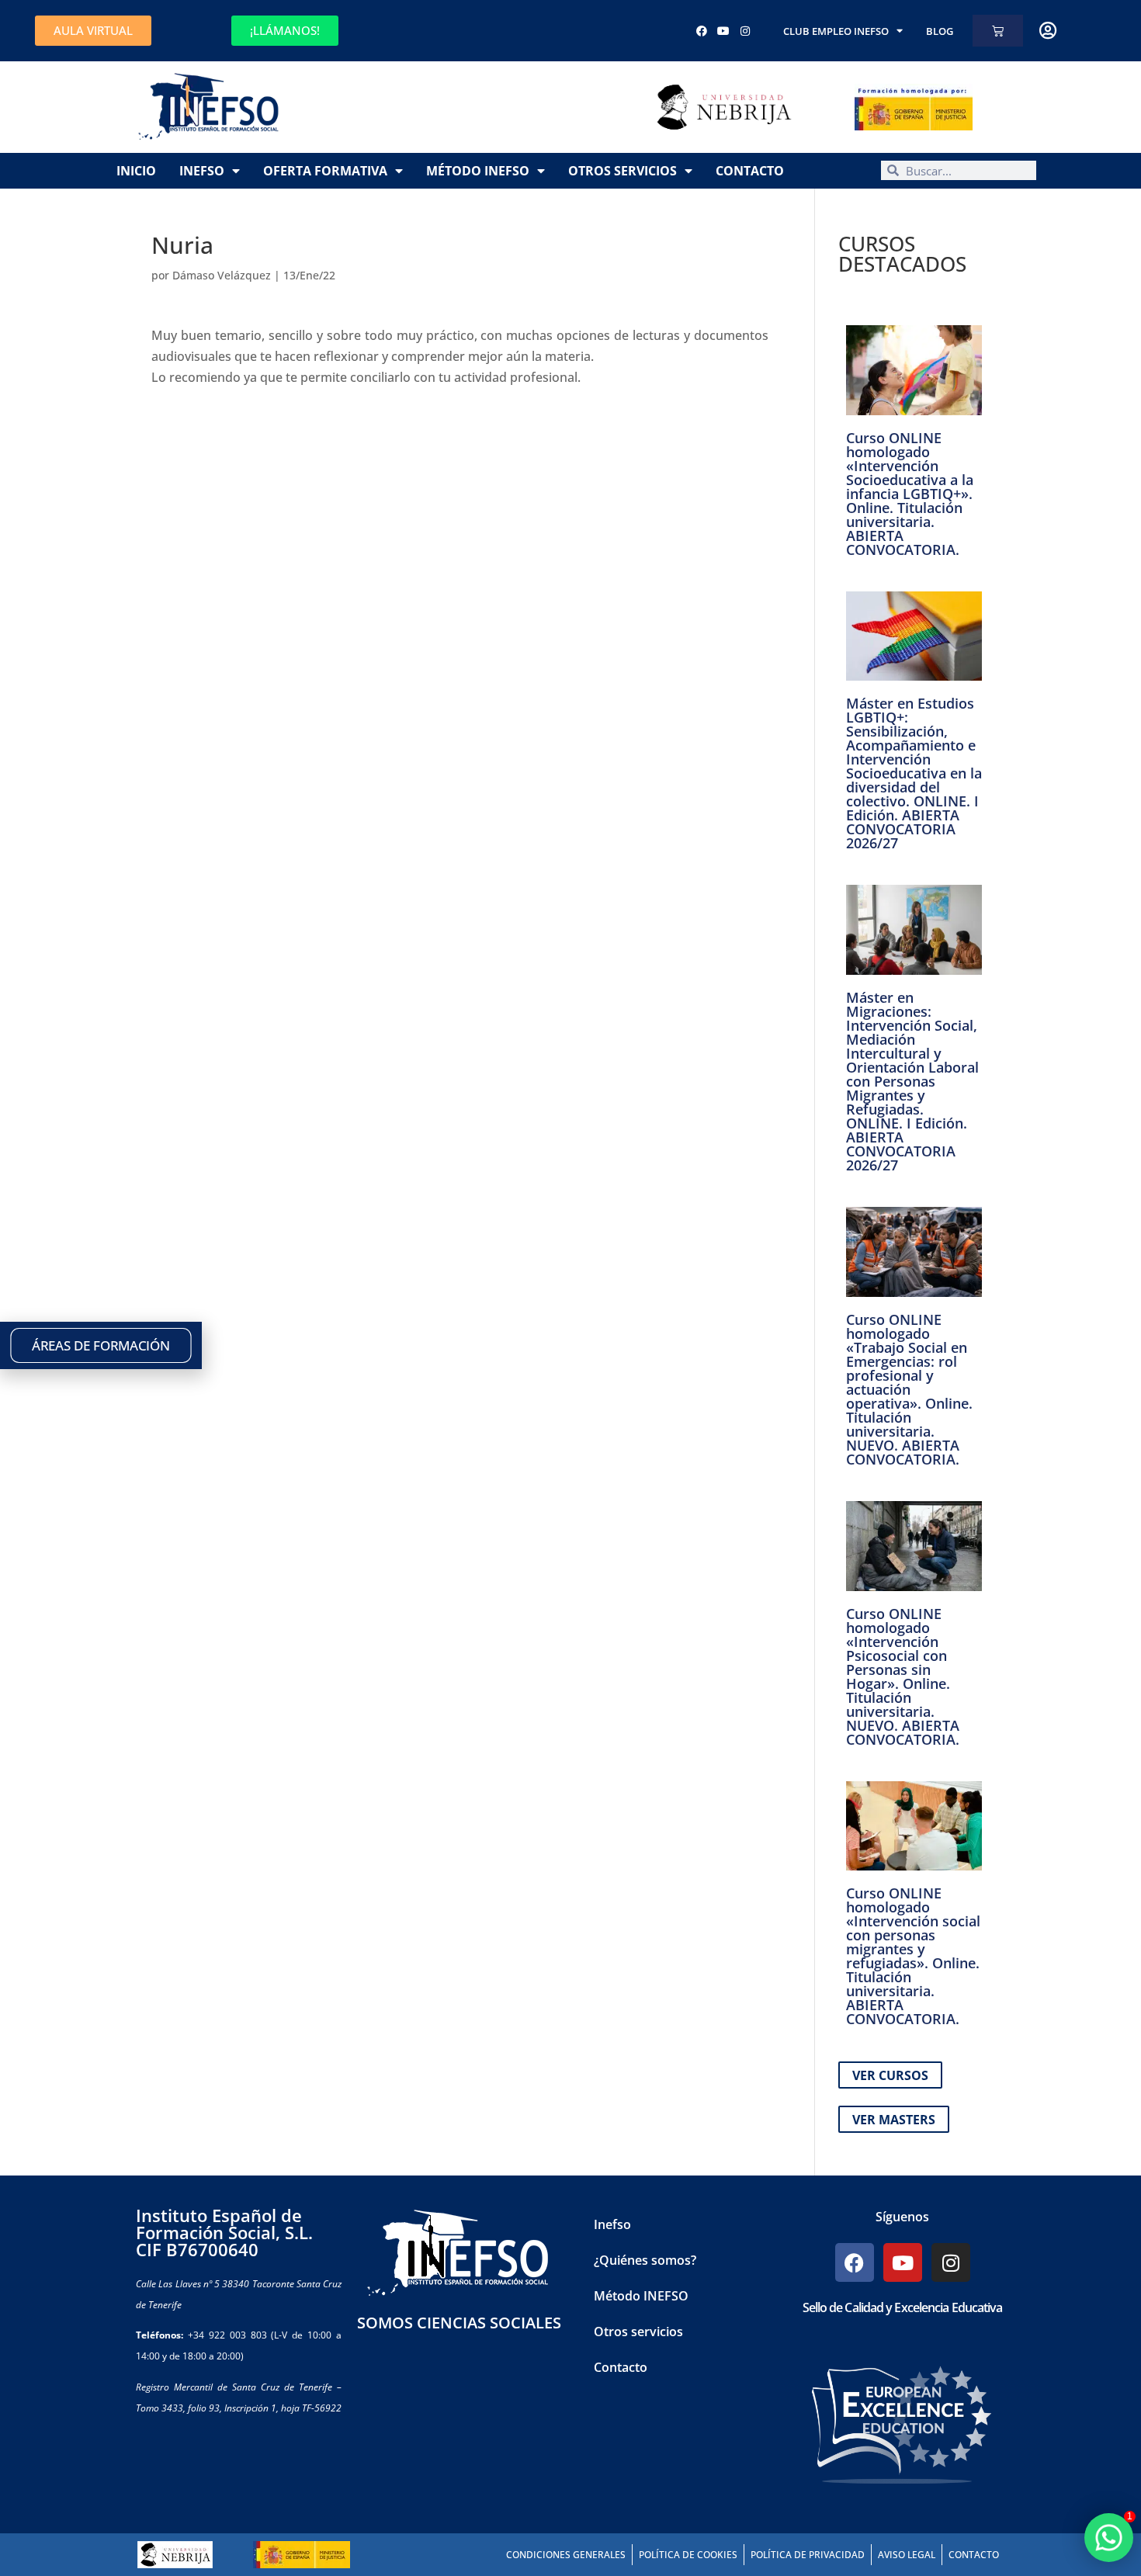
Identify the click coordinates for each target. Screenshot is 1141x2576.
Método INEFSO (478, 171)
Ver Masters (894, 2120)
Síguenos (902, 2217)
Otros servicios (623, 171)
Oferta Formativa (325, 171)
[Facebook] (702, 31)
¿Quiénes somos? (645, 2260)
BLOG (940, 31)
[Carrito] (998, 31)
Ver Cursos (890, 2075)
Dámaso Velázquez (222, 275)
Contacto (750, 171)
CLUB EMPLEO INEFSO (836, 31)
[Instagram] (745, 31)
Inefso (202, 171)
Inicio (136, 171)
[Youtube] (723, 31)
